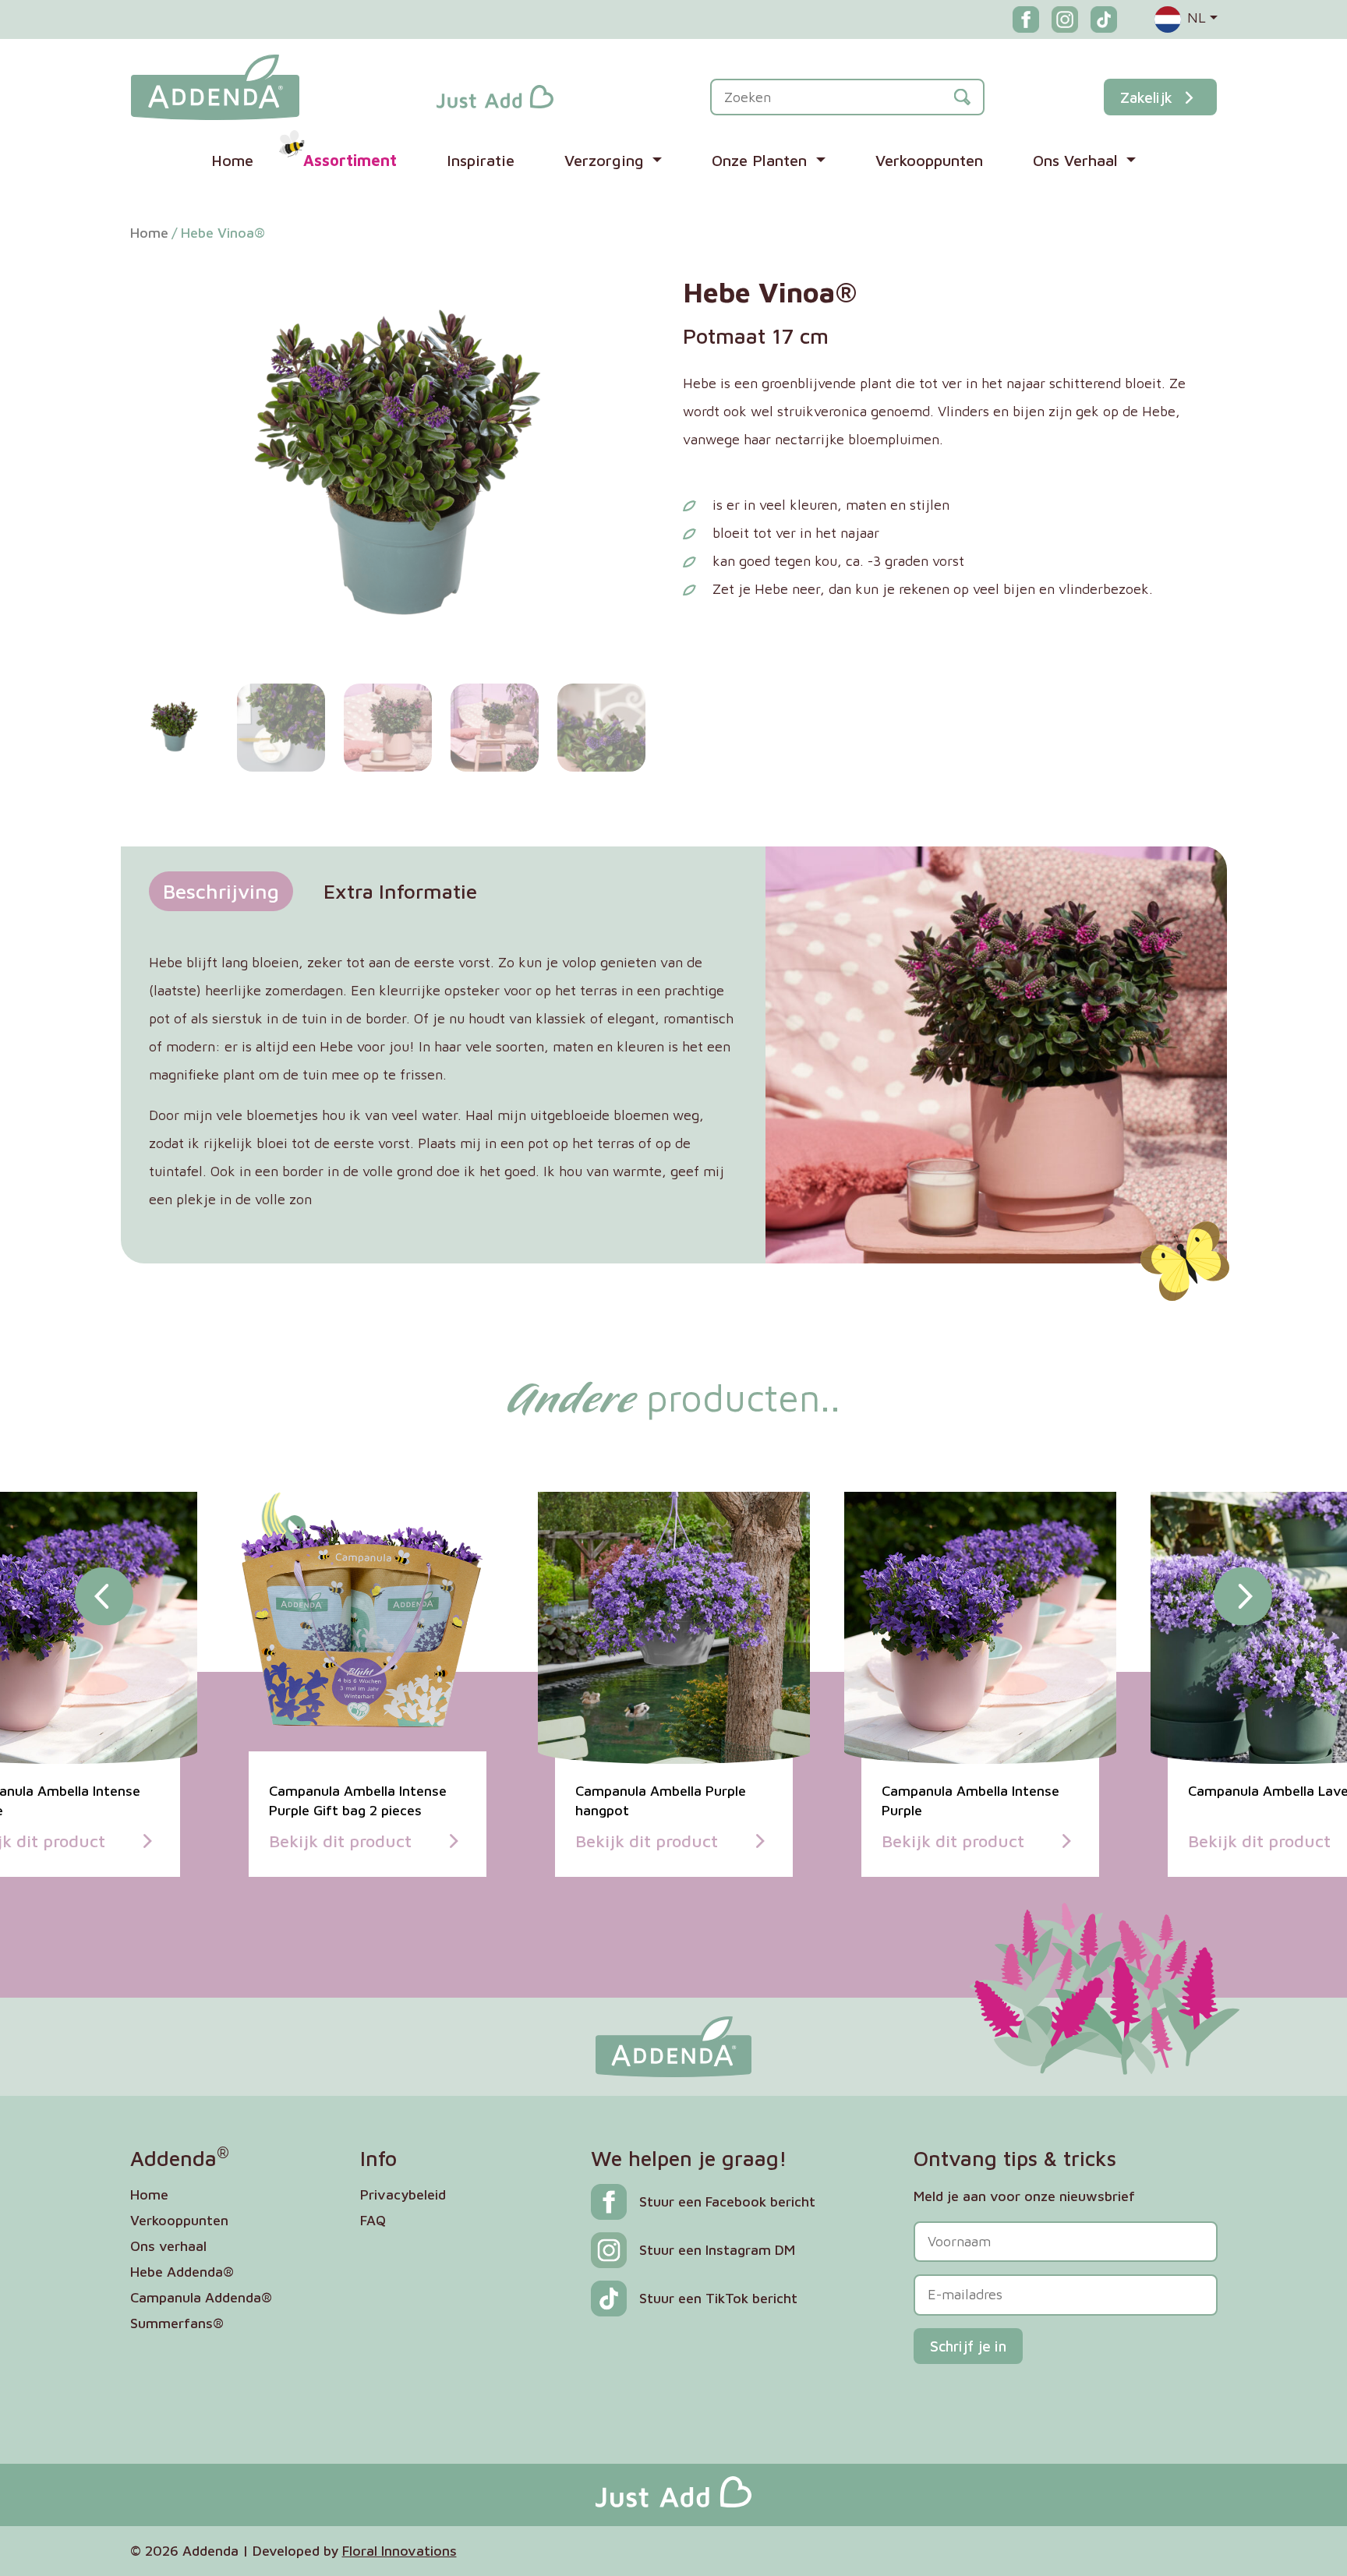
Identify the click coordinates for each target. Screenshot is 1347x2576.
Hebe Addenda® (182, 2272)
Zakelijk (1146, 97)
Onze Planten (762, 160)
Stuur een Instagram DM (717, 2250)
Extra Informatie (400, 891)
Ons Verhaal (1078, 160)
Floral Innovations (400, 2551)
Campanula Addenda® (201, 2297)
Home (232, 160)
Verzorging (606, 160)
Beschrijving (221, 891)
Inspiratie (481, 160)
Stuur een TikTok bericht (718, 2298)
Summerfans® (177, 2323)
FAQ (373, 2220)
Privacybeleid (403, 2194)
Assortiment (350, 160)
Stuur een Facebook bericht (727, 2201)
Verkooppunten (929, 160)
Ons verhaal (168, 2246)
